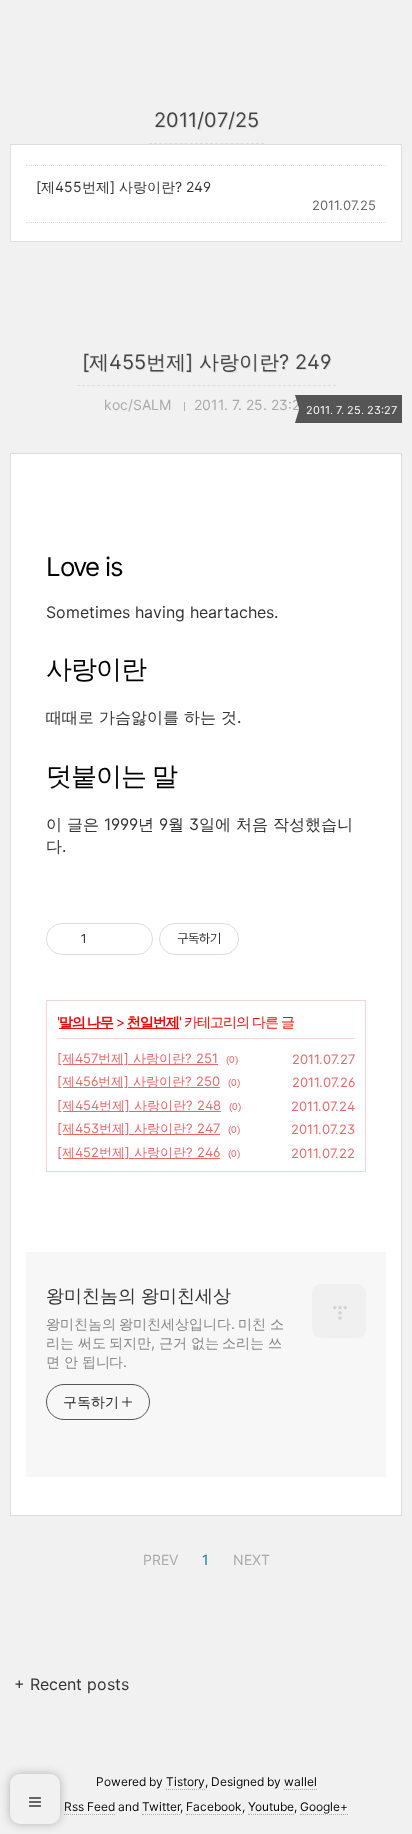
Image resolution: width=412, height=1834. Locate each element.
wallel (300, 1781)
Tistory (185, 1781)
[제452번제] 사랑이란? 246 (138, 1152)
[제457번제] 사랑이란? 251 (137, 1058)
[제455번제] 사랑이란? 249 (123, 186)
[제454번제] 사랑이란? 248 (139, 1105)
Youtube (271, 1806)
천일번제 (153, 1021)
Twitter (161, 1806)
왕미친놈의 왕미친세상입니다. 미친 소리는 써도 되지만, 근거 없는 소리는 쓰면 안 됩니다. (165, 1342)
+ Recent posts (71, 1684)
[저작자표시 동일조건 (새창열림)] (257, 939)
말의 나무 (86, 1021)
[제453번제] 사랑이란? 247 (138, 1128)
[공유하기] (105, 939)
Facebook (214, 1806)
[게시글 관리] (130, 939)
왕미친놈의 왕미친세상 (138, 1295)
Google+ (324, 1806)
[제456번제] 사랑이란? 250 (138, 1081)
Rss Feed (89, 1806)
